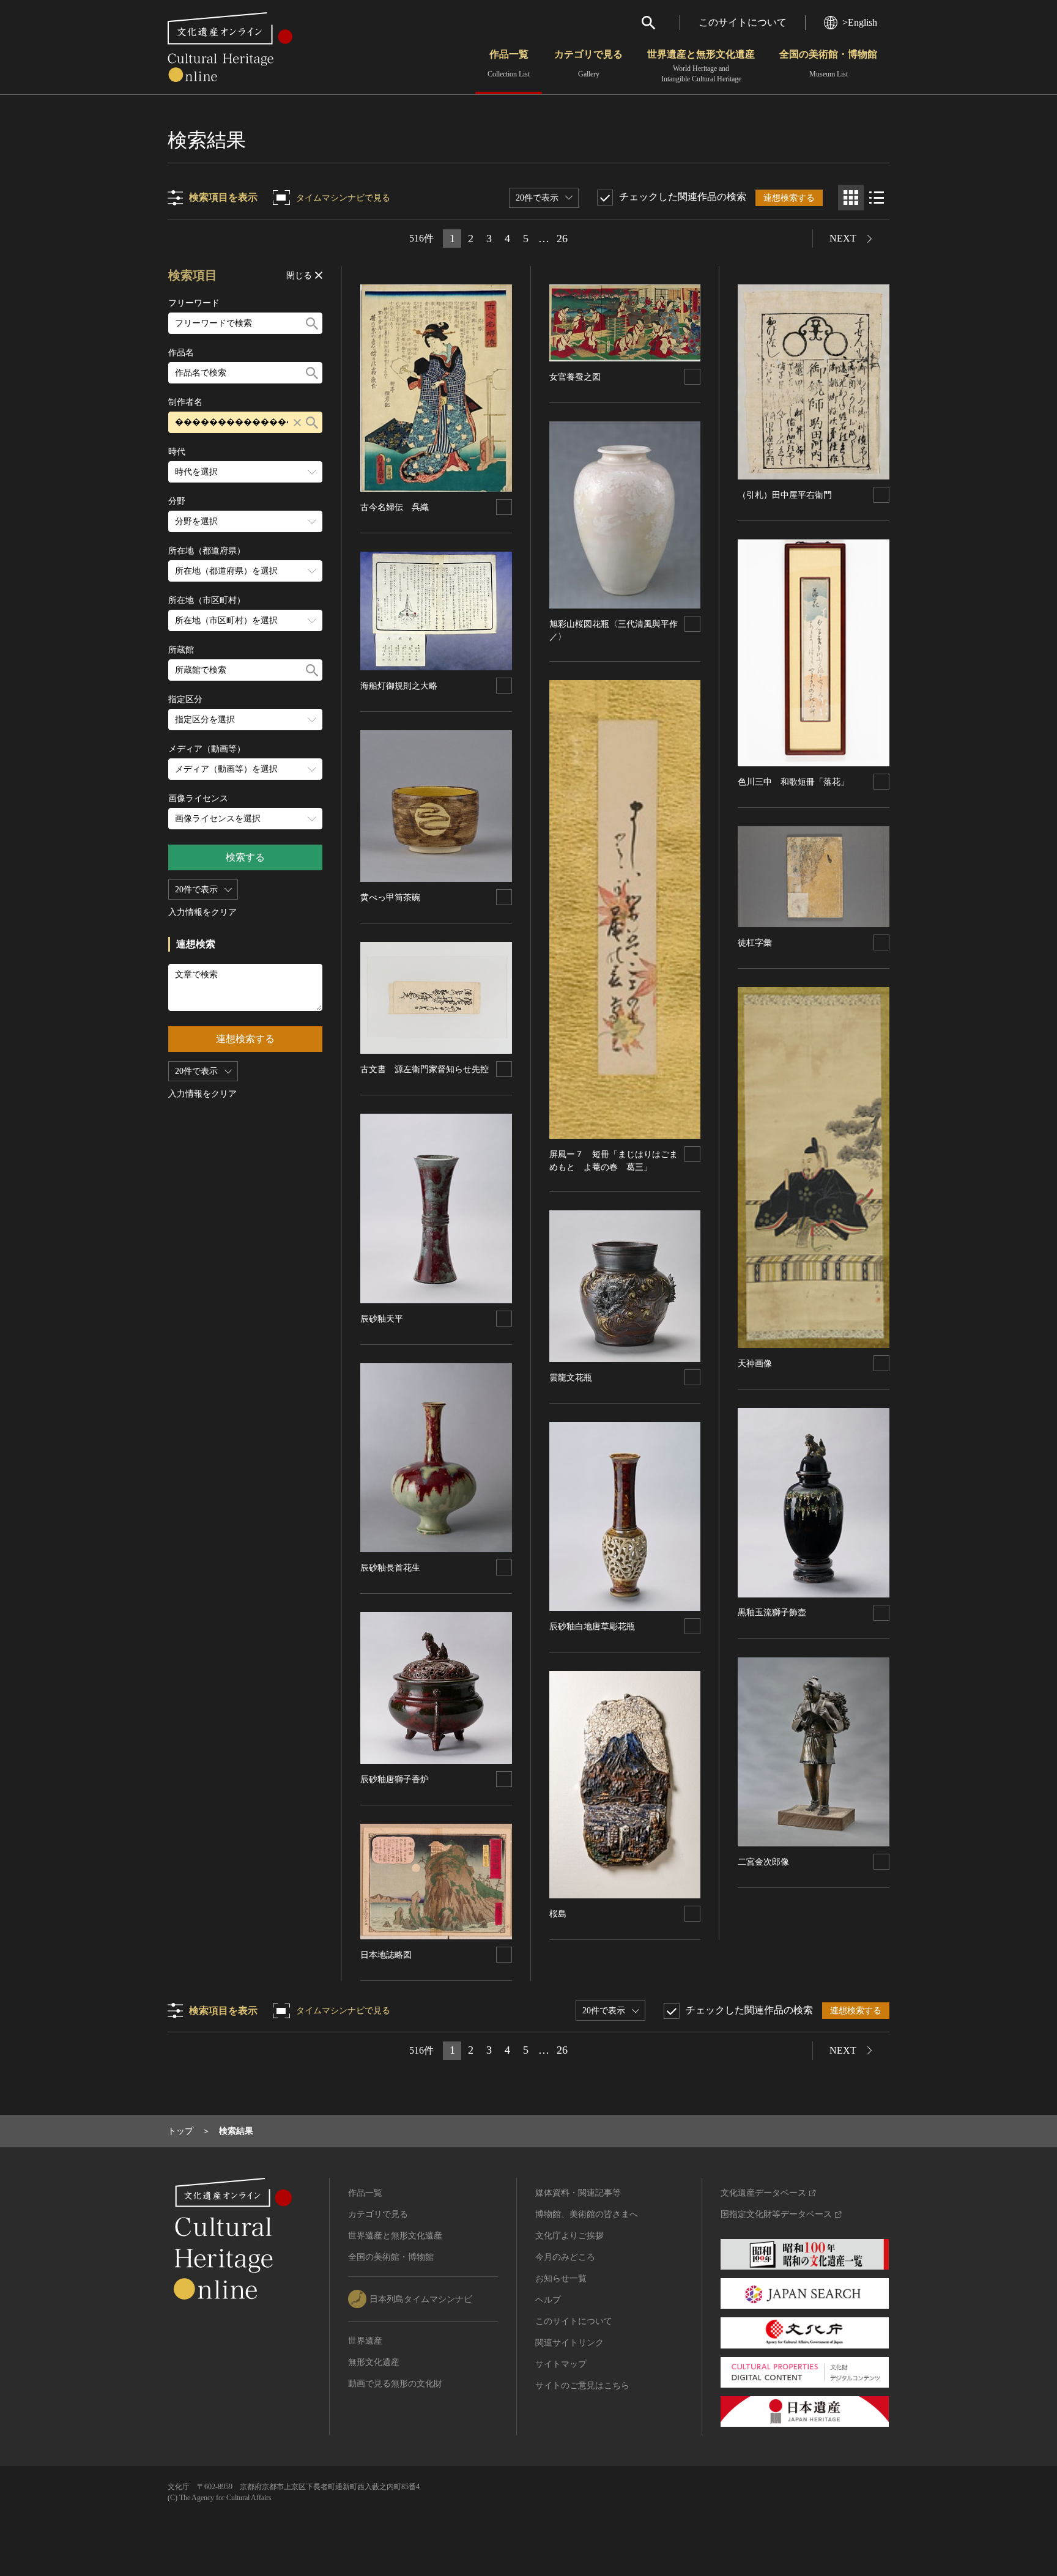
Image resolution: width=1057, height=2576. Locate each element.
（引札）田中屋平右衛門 (785, 495)
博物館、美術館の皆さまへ (587, 2214)
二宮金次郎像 (763, 1862)
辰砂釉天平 (382, 1319)
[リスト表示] (877, 198)
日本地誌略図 (386, 1955)
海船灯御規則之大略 (399, 686)
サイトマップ (561, 2364)
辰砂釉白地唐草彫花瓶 (592, 1627)
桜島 (558, 1914)
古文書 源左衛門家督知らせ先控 (425, 1069)
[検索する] (312, 323)
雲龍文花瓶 (571, 1378)
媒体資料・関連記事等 (578, 2193)
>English (860, 22)
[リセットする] (297, 422)
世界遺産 (365, 2341)
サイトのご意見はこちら (582, 2385)
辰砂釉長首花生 (390, 1568)
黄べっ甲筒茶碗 (390, 898)
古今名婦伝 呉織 (395, 507)
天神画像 (755, 1364)
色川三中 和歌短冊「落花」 (793, 782)
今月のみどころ (565, 2257)
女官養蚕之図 (575, 377)
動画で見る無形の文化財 (395, 2384)
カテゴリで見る (588, 64)
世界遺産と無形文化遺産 (701, 66)
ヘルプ (548, 2300)
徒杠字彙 (755, 943)
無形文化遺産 (374, 2362)
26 (562, 239)
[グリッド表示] (851, 198)
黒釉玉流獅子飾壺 (772, 1612)
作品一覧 (509, 64)
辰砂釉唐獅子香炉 (395, 1779)
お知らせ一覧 (561, 2278)
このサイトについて (743, 22)
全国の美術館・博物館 (828, 64)
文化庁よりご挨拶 (569, 2236)
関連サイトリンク (569, 2343)
